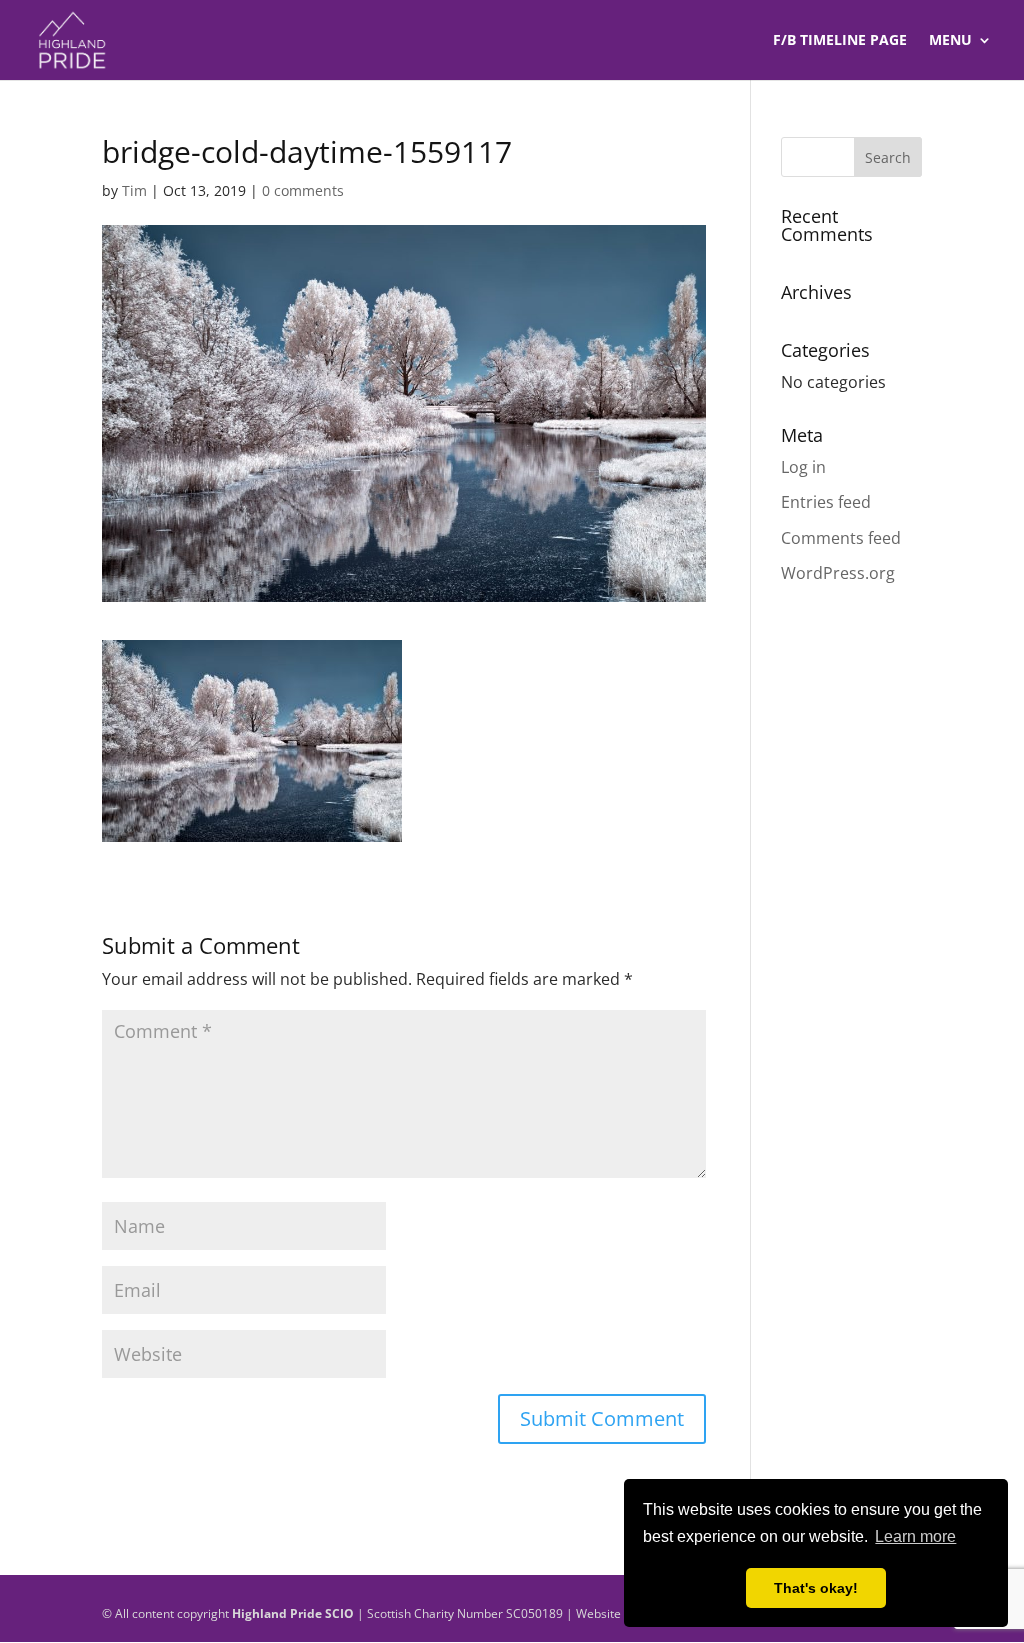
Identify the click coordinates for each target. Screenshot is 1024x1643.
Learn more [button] (915, 1536)
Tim (134, 190)
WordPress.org (838, 573)
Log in (803, 467)
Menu (950, 41)
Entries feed (826, 502)
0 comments (303, 190)
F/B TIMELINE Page (840, 41)
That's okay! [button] (816, 1588)
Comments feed (841, 538)
